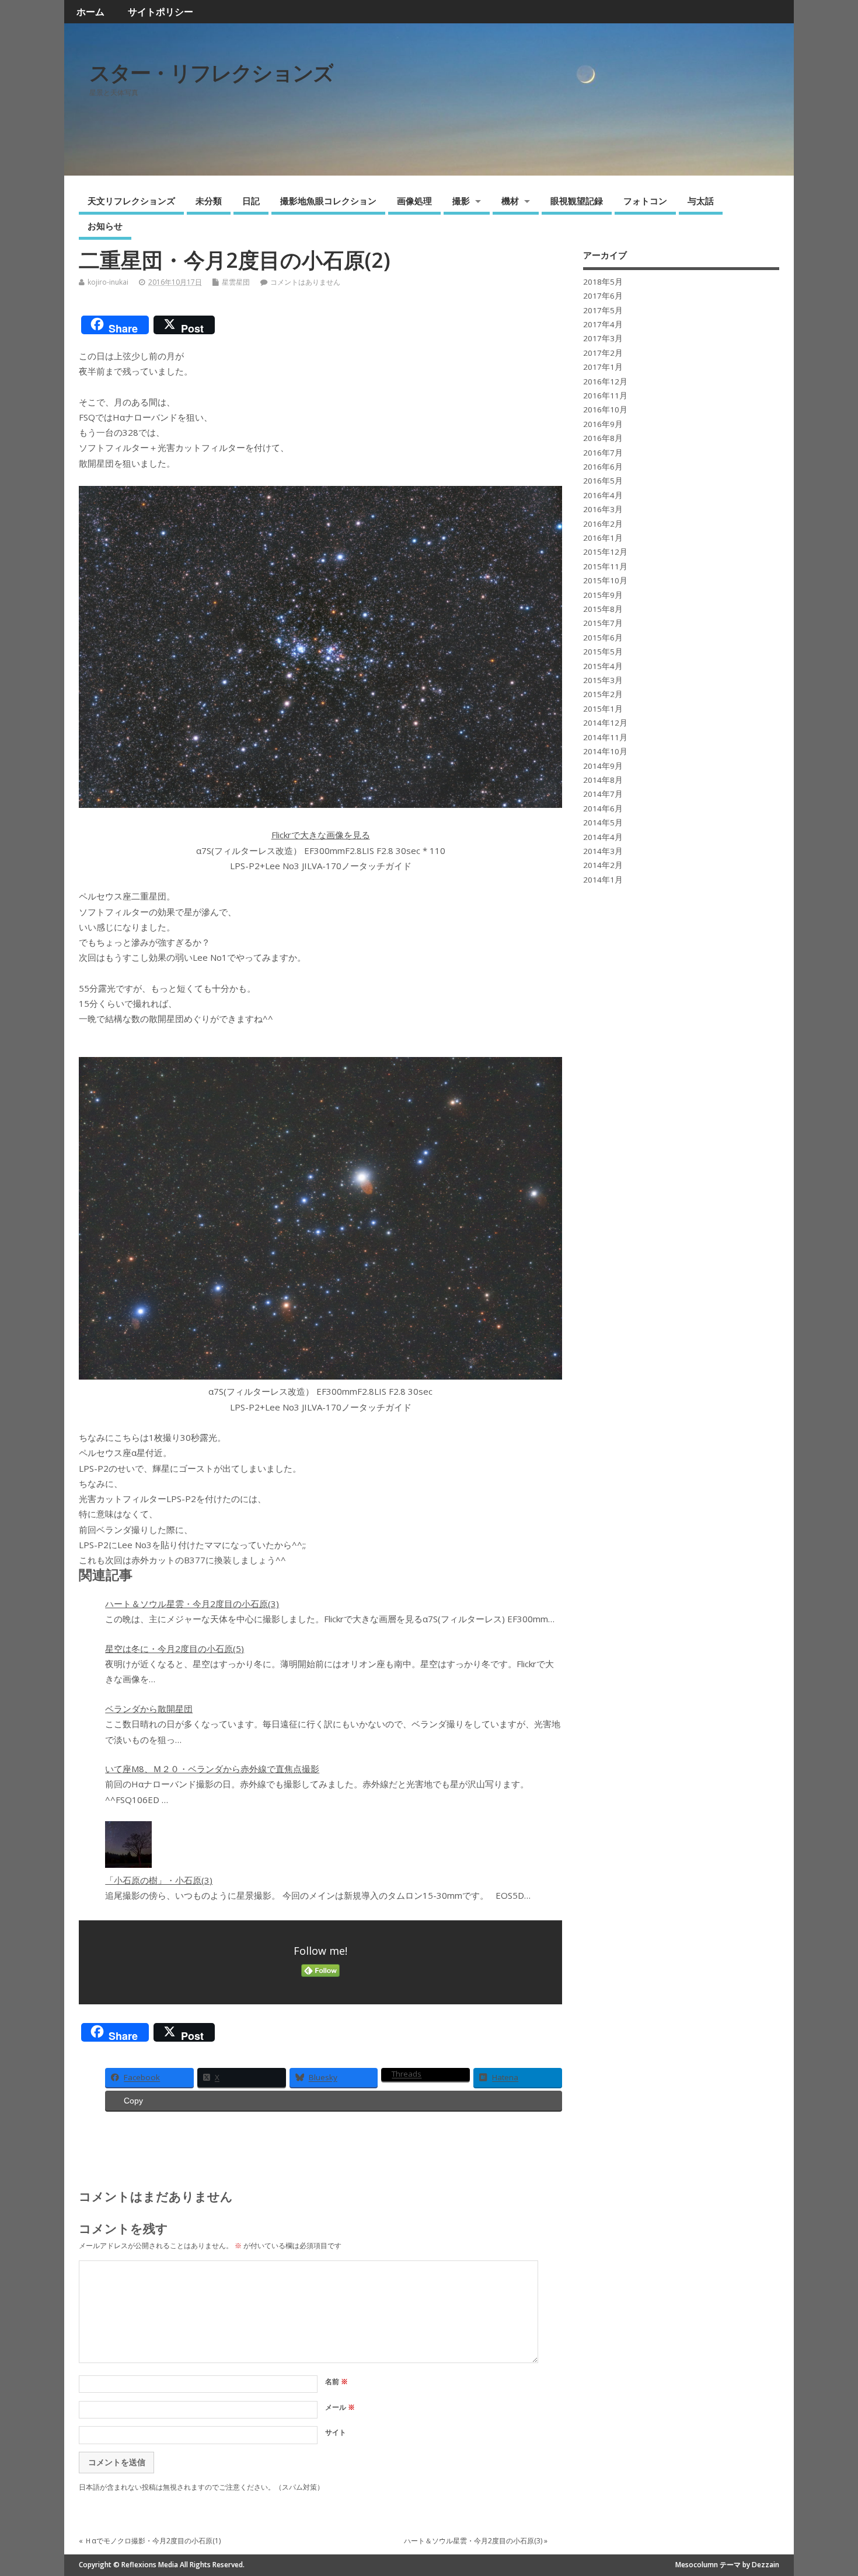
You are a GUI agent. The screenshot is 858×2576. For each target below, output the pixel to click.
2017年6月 (603, 296)
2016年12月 (605, 381)
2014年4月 (603, 837)
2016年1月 (603, 538)
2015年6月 (603, 638)
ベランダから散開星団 (149, 1709)
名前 (336, 2381)
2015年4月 (603, 666)
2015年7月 (603, 623)
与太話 (701, 201)
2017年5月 (603, 310)
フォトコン (645, 201)
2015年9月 (603, 595)
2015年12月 (605, 552)
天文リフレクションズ (131, 201)
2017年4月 (603, 324)
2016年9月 (603, 424)
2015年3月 (603, 680)
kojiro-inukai (108, 282)
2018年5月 (603, 282)
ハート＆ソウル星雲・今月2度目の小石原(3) (192, 1604)
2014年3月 (603, 851)
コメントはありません (305, 282)
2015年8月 (603, 609)
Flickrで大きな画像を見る (321, 835)
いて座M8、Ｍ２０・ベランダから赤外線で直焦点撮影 (212, 1769)
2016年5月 (603, 481)
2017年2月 (603, 353)
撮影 (461, 201)
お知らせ (105, 226)
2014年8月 (603, 780)
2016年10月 (605, 409)
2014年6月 (603, 808)
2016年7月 (603, 453)
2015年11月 (605, 566)
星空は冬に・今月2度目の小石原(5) (175, 1648)
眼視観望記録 (577, 201)
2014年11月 (605, 737)
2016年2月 (603, 524)
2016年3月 (603, 509)
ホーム (90, 12)
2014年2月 (603, 865)
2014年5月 (603, 822)
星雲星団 (236, 282)
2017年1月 (603, 367)
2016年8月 (603, 438)
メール (340, 2407)
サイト (336, 2432)
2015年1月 (603, 709)
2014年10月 (605, 751)
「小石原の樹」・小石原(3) (159, 1880)
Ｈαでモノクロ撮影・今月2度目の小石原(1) (153, 2541)
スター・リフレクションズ (211, 73)
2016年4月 (603, 495)
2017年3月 (603, 338)
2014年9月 (603, 766)
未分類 (209, 201)
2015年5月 (603, 652)
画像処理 (414, 201)
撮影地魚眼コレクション (328, 201)
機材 (510, 201)
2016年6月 (603, 467)
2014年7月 (603, 794)
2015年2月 (603, 694)
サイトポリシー (161, 12)
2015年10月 (605, 580)
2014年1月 (603, 880)
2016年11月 (605, 395)
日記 (251, 201)
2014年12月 (605, 723)
